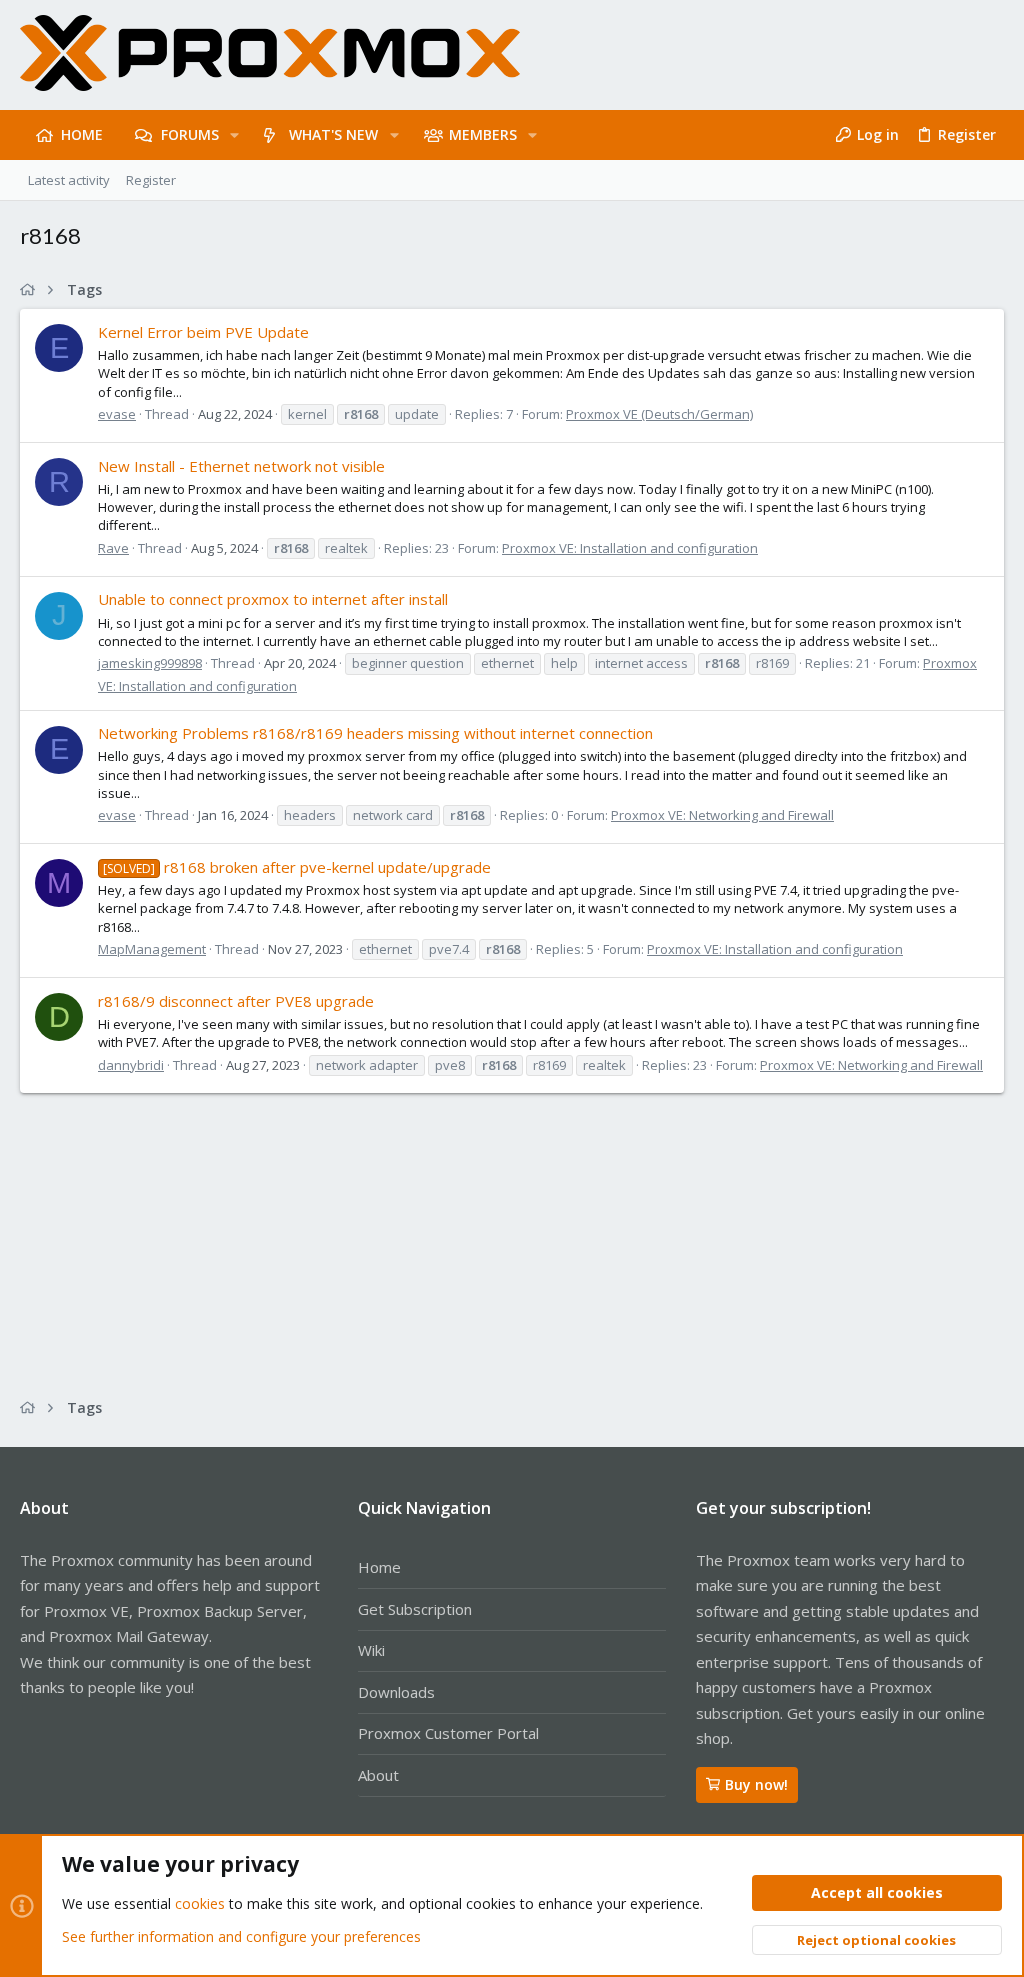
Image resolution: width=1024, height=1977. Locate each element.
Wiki (371, 1650)
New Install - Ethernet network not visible (241, 466)
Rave (113, 548)
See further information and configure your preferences (241, 1936)
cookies (200, 1903)
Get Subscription (415, 1609)
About (378, 1775)
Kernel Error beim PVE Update (203, 332)
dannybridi (131, 1065)
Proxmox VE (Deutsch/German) (659, 414)
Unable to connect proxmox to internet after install (273, 599)
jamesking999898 (150, 663)
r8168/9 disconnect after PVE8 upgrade (236, 1001)
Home (379, 1567)
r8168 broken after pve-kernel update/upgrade (297, 867)
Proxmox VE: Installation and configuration (630, 548)
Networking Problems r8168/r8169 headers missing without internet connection (375, 733)
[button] (234, 135)
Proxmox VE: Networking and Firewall (722, 815)
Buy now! (756, 1784)
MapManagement (152, 949)
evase (117, 414)
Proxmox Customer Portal (448, 1733)
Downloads (396, 1692)
